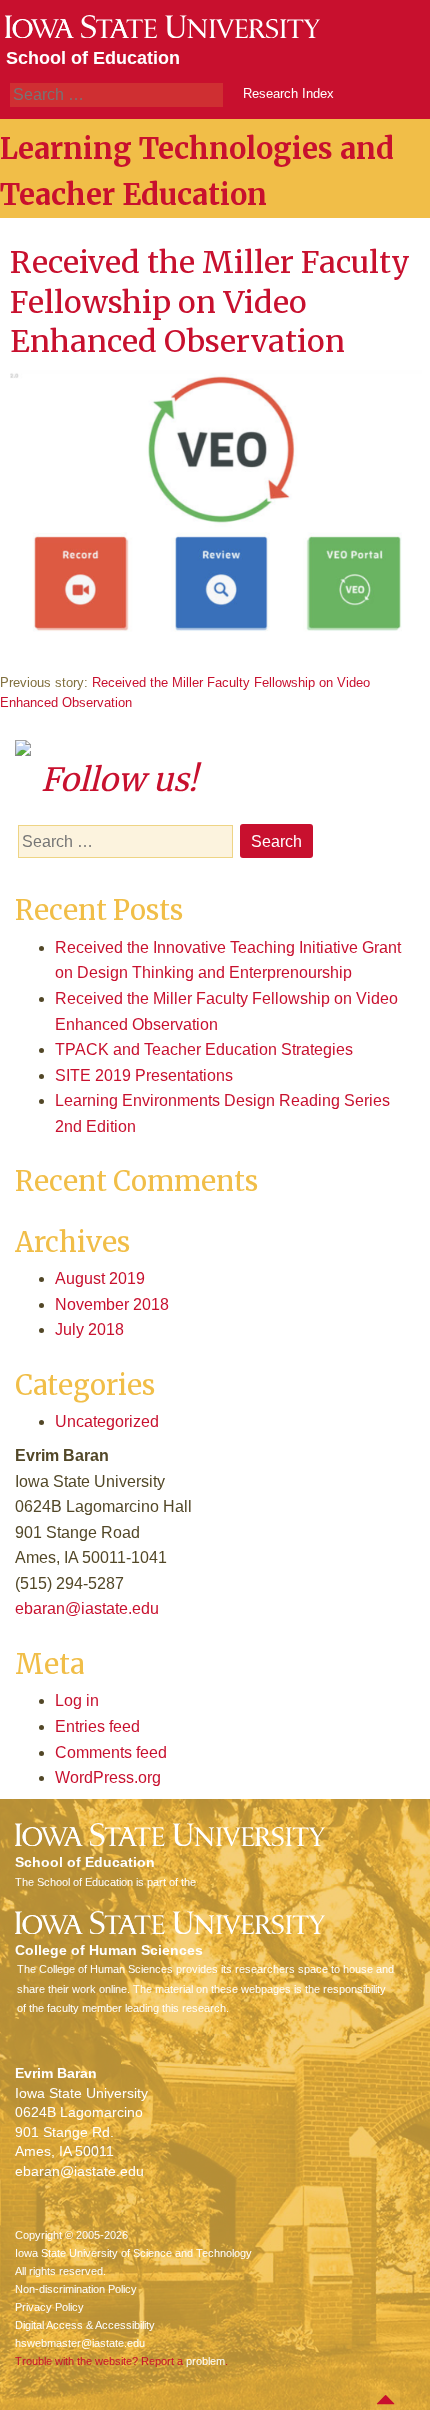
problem (205, 2361)
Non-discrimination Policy (76, 2289)
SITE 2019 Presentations (144, 1075)
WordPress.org (108, 1777)
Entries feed (97, 1726)
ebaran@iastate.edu (87, 1608)
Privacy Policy (49, 2307)
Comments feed (111, 1752)
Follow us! (119, 780)
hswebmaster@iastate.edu (80, 2343)
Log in (77, 1700)
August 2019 (100, 1278)
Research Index (288, 93)
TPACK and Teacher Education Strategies (204, 1049)
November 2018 (112, 1304)
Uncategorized (107, 1421)
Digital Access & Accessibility (85, 2325)
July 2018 (89, 1329)
